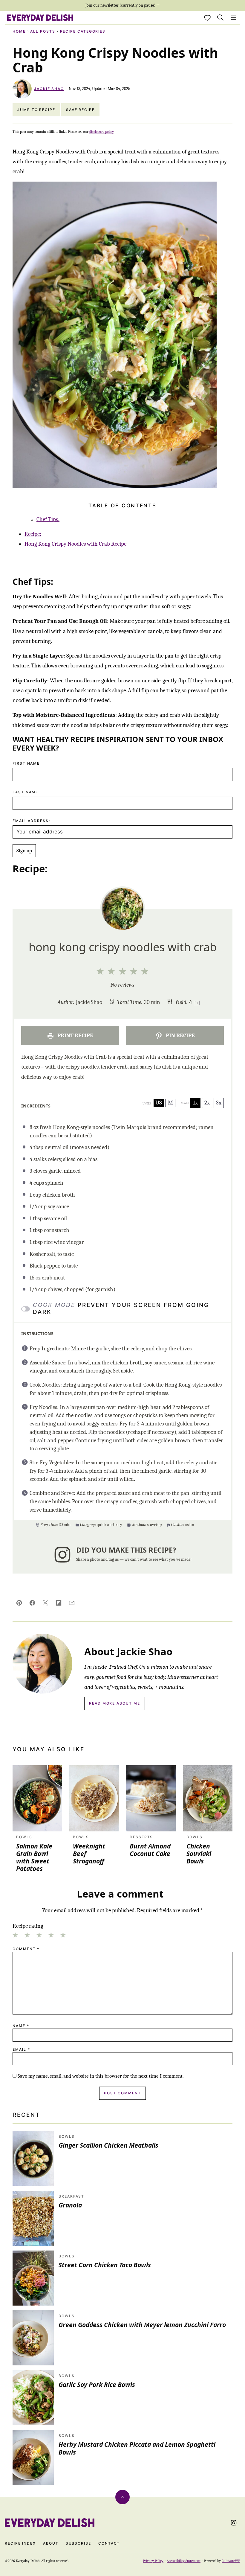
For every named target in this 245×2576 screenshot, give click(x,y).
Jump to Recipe (36, 110)
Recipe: (33, 534)
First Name (26, 763)
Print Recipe (75, 1035)
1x (195, 1103)
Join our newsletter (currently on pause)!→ (123, 5)
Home (19, 31)
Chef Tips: (48, 519)
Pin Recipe (180, 1035)
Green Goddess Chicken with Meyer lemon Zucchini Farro (142, 2325)
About (51, 2543)
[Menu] (234, 18)
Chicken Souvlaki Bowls (199, 1854)
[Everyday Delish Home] (40, 18)
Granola (70, 2205)
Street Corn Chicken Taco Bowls (105, 2265)
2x (207, 1103)
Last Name (25, 792)
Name (21, 2026)
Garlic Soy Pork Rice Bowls (97, 2385)
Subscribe (78, 2543)
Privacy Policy (153, 2561)
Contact (109, 2543)
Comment (26, 1949)
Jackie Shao (49, 89)
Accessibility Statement (184, 2561)
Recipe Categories (83, 31)
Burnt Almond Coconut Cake (150, 1850)
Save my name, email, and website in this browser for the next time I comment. (101, 2076)
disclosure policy (101, 132)
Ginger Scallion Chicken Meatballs (108, 2145)
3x (219, 1103)
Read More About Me (115, 1703)
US (159, 1103)
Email (21, 2049)
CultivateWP (231, 2561)
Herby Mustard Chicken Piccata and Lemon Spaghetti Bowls (137, 2448)
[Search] (220, 18)
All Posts (43, 31)
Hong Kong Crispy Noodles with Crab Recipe (75, 544)
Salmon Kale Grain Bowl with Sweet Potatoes (34, 1857)
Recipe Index (20, 2543)
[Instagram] (234, 2523)
